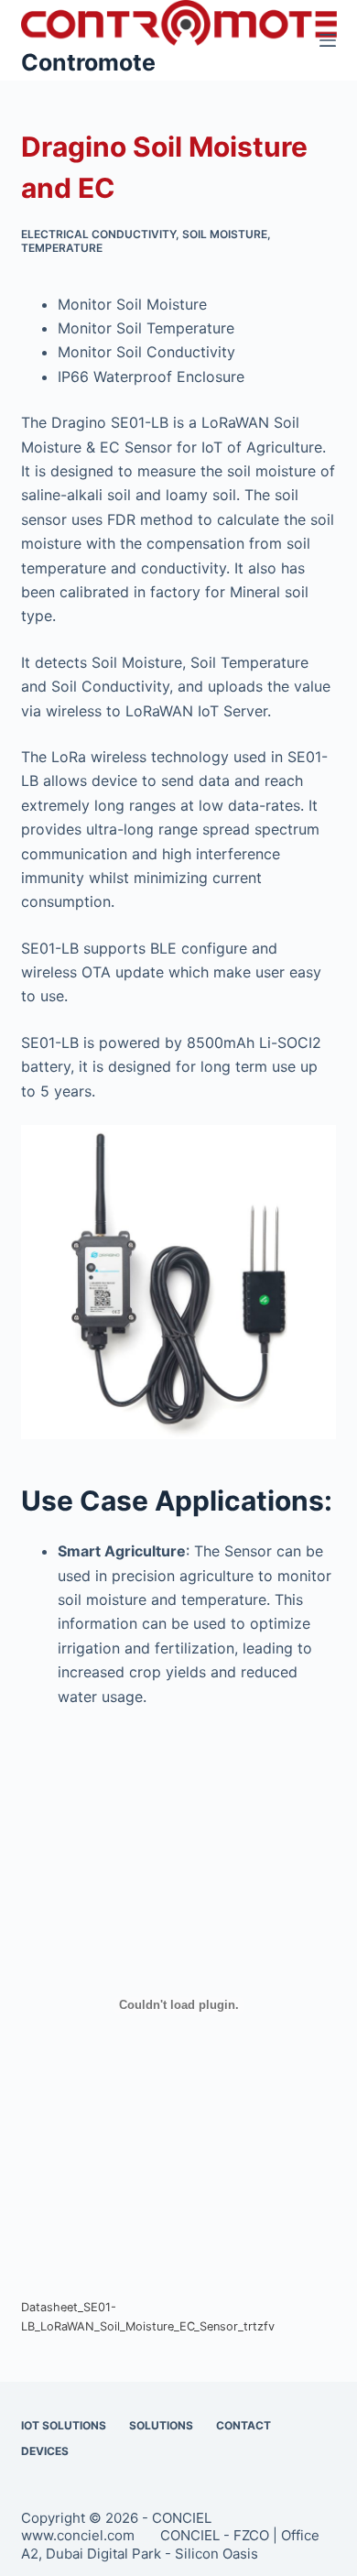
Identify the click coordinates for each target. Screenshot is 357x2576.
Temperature (62, 248)
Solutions (161, 2425)
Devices (45, 2451)
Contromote (88, 62)
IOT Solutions (64, 2425)
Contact (243, 2425)
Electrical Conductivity (98, 234)
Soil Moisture (225, 234)
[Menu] (328, 40)
